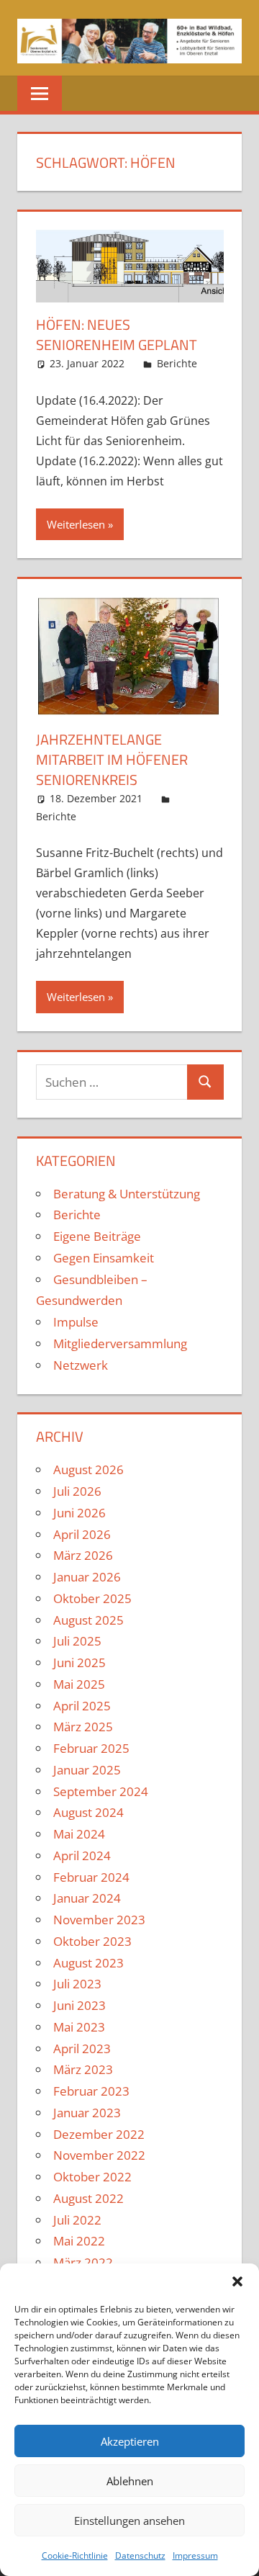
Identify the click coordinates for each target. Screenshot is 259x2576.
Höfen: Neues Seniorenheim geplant (117, 335)
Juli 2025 (77, 1641)
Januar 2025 (87, 1770)
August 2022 (88, 2198)
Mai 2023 (79, 2027)
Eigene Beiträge (97, 1236)
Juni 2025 (79, 1662)
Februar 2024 (91, 1877)
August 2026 (88, 1469)
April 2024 (82, 1855)
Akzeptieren (130, 2441)
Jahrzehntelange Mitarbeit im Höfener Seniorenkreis (112, 759)
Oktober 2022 (92, 2177)
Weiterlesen (76, 524)
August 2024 (88, 1812)
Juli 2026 (77, 1491)
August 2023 (88, 1963)
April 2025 (82, 1706)
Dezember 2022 (99, 2134)
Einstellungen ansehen (129, 2521)
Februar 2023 (91, 2091)
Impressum (195, 2555)
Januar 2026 (87, 1577)
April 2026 (82, 1534)
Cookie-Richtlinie (75, 2555)
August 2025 (88, 1620)
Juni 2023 (79, 2005)
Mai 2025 (79, 1684)
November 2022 (99, 2155)
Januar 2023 (87, 2113)
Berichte (177, 363)
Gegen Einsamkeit (104, 1258)
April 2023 (82, 2048)
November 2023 (99, 1920)
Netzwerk (81, 1365)
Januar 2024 (87, 1898)
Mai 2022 (79, 2241)
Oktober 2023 (92, 1941)
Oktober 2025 (92, 1598)
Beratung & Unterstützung (127, 1194)
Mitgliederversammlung (120, 1343)
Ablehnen (130, 2481)
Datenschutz (140, 2555)
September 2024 (101, 1791)
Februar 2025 (91, 1748)
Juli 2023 (77, 1984)
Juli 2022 (77, 2220)
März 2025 (83, 1727)
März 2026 (83, 1555)
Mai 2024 (79, 1834)
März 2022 (83, 2262)
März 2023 (83, 2069)
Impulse (76, 1322)
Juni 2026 (79, 1513)
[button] (237, 2281)
